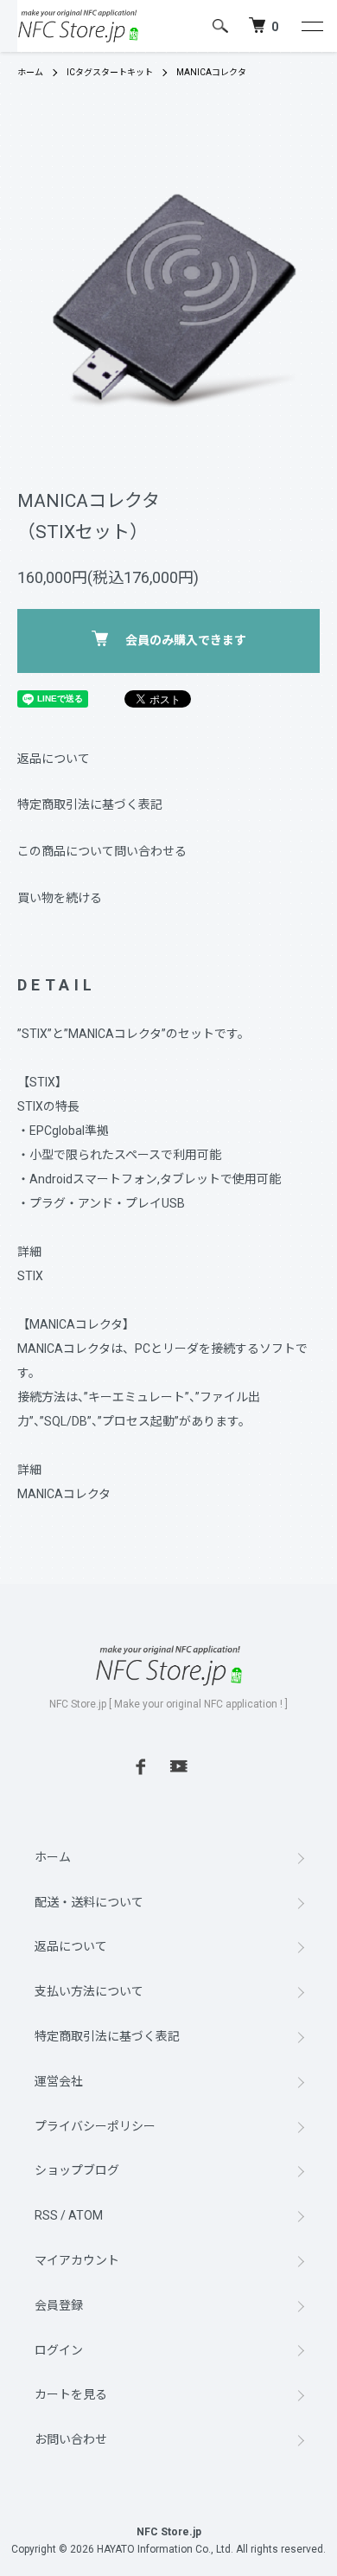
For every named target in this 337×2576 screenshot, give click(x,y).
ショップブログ (77, 2170)
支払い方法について (89, 1991)
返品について (54, 759)
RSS (46, 2215)
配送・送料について (89, 1902)
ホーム (30, 72)
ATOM (86, 2215)
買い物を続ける (60, 898)
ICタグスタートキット (110, 72)
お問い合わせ (71, 2439)
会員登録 (59, 2305)
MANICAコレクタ (211, 72)
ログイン (59, 2350)
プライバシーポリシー (95, 2126)
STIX (30, 1276)
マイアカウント (77, 2260)
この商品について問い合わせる (102, 851)
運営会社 (59, 2081)
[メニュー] (311, 26)
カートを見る (71, 2394)
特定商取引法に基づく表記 (90, 804)
